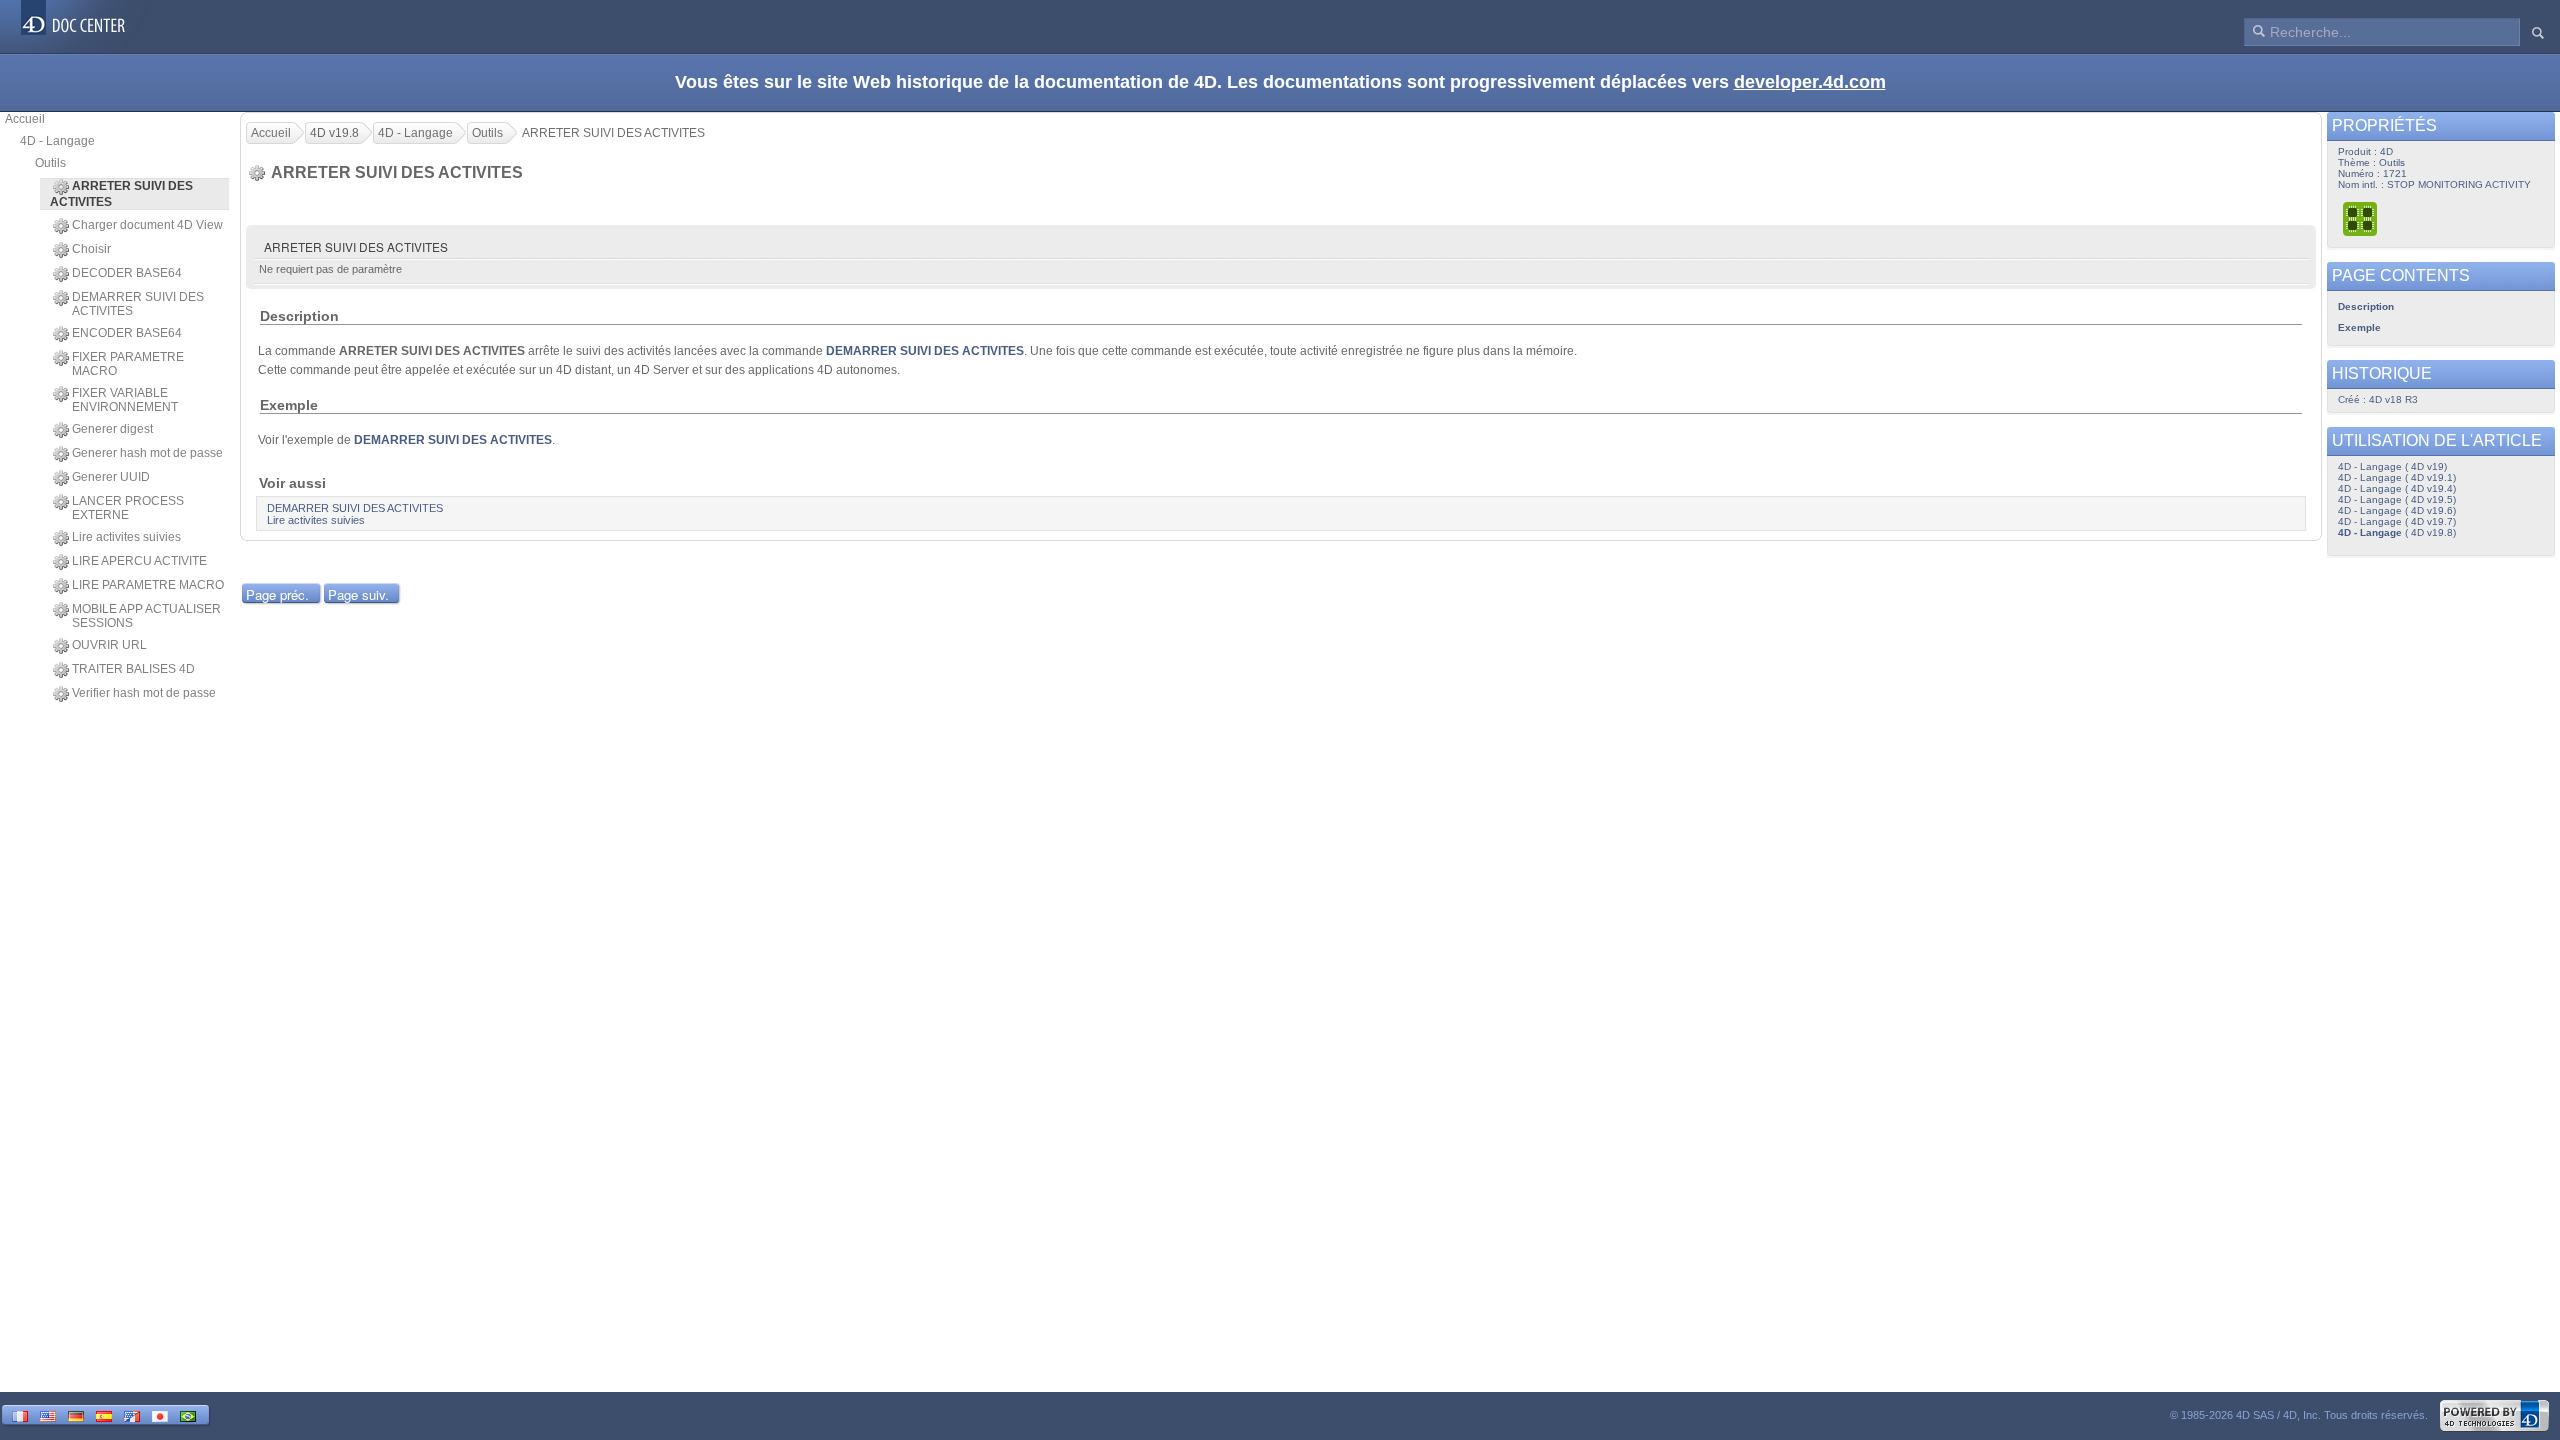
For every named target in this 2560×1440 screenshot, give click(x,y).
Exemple (2359, 327)
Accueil (25, 119)
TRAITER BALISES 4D (133, 669)
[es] (104, 1414)
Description (2366, 306)
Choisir (91, 249)
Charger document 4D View (147, 225)
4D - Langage (57, 141)
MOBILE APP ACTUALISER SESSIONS (146, 616)
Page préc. (277, 594)
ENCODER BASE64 (127, 333)
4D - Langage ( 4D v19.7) (2397, 521)
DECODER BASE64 (127, 273)
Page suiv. (358, 594)
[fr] (20, 1414)
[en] (48, 1414)
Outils (50, 163)
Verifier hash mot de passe (144, 693)
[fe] (132, 1414)
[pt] (188, 1414)
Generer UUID (111, 477)
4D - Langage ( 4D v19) (2392, 466)
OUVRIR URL (109, 645)
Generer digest (112, 429)
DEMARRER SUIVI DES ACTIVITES (138, 304)
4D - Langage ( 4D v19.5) (2397, 499)
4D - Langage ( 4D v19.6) (2397, 510)
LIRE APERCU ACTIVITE (139, 561)
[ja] (160, 1414)
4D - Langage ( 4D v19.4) (2397, 488)
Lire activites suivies (126, 537)
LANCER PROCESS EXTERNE (128, 508)
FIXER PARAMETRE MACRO (128, 364)
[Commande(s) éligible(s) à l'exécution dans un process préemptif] (2361, 218)
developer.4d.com (1810, 82)
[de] (76, 1414)
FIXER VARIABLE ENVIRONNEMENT (125, 400)
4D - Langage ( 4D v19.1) (2397, 477)
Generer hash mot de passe (147, 453)
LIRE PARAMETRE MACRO (148, 585)
